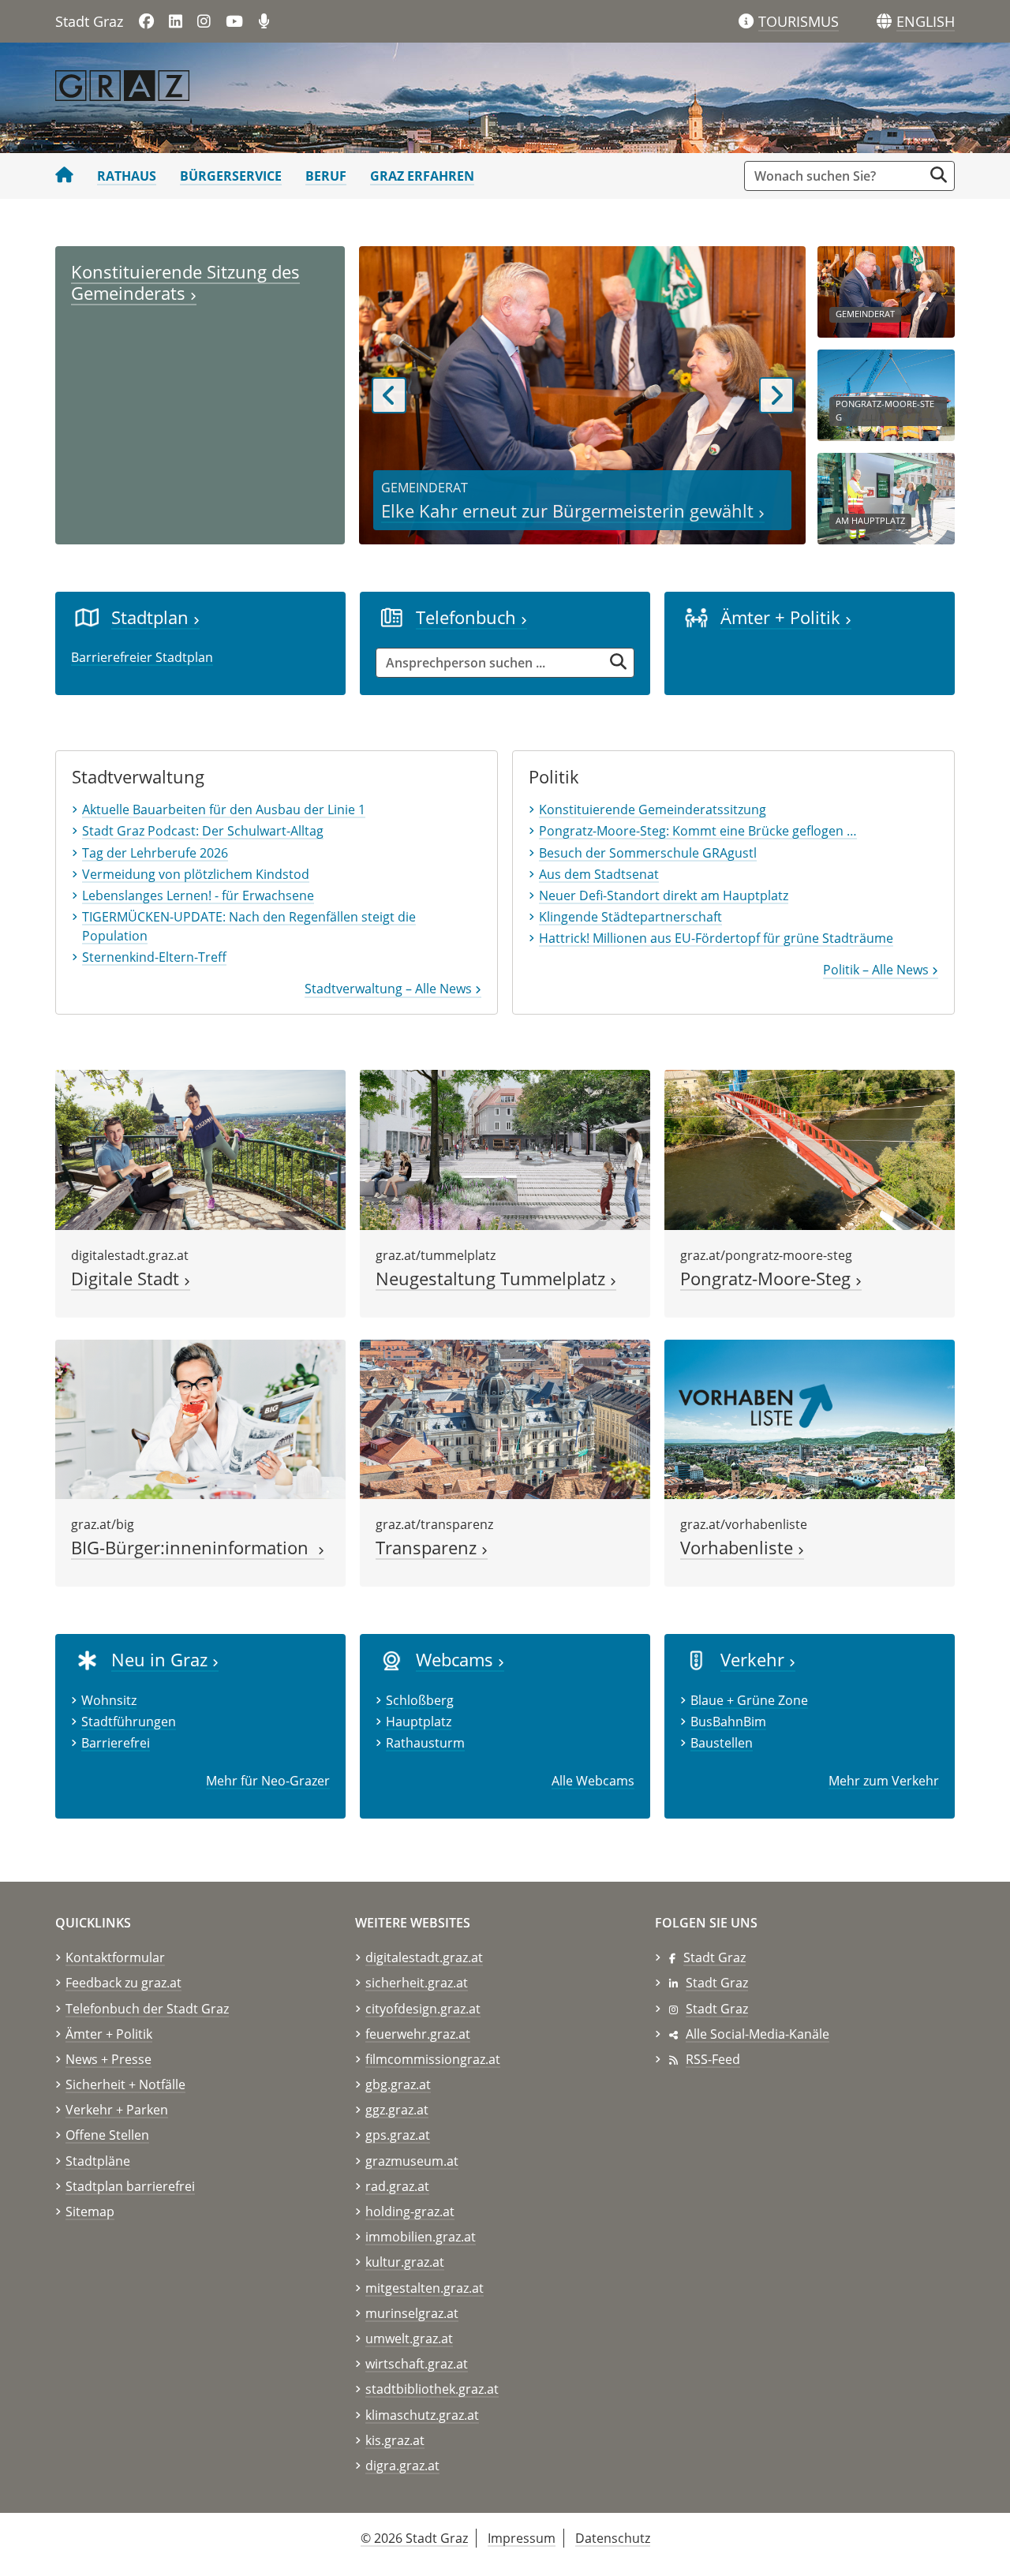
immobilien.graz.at (421, 2237)
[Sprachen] (884, 22)
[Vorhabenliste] (810, 1418)
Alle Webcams (593, 1781)
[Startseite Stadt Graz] (64, 176)
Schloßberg (420, 1700)
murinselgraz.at (412, 2313)
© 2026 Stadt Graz (414, 2538)
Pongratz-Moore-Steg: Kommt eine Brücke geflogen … (698, 831)
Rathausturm (425, 1743)
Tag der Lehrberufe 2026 (155, 853)
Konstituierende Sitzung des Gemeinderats (185, 282)
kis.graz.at (395, 2440)
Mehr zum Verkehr (884, 1781)
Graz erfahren (422, 176)
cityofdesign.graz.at (423, 2009)
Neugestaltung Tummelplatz (493, 1279)
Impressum (522, 2538)
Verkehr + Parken (117, 2110)
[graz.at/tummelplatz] (505, 1149)
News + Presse (108, 2059)
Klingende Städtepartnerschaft (630, 917)
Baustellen (722, 1743)
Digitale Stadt (127, 1279)
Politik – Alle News (877, 970)
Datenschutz (613, 2538)
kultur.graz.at (405, 2262)
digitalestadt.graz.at (424, 1957)
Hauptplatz (419, 1722)
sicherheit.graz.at (417, 1983)
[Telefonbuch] (392, 617)
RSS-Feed (713, 2059)
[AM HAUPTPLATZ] (886, 497)
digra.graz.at (402, 2466)
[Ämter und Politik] (696, 617)
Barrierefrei (116, 1743)
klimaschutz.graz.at (422, 2415)
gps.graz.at (398, 2135)
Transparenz (428, 1548)
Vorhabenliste (739, 1548)
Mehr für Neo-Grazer (268, 1781)
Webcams (457, 1660)
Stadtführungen (129, 1722)
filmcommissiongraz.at (433, 2059)
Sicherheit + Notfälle (125, 2084)
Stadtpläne (98, 2161)
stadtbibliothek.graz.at (432, 2389)
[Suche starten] (939, 175)
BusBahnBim (728, 1722)
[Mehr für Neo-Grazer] (87, 1659)
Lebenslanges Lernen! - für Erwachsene (198, 895)
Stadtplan (152, 617)
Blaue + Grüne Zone (749, 1700)
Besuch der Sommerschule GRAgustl (648, 853)
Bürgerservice (231, 176)
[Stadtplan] (87, 617)
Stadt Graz (714, 1957)
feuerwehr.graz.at (418, 2034)
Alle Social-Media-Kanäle (757, 2034)
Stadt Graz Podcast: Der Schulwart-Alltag (203, 831)
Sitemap (90, 2211)
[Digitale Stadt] (200, 1149)
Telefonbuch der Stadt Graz (147, 2009)
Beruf (326, 176)
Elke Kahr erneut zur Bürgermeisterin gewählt (570, 511)
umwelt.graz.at (409, 2339)
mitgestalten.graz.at (425, 2288)
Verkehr (755, 1660)
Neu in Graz (162, 1660)
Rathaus (127, 176)
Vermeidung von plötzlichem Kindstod (196, 874)
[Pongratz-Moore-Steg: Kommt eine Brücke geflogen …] (810, 1149)
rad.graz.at (397, 2186)
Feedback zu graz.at (123, 1983)
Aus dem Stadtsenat (599, 874)
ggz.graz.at (397, 2110)
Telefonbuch (468, 617)
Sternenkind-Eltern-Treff (154, 957)
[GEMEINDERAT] (886, 290)
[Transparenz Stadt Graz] (505, 1418)
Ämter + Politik (783, 617)
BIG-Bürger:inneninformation (195, 1548)
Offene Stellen (107, 2135)
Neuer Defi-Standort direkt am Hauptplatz (664, 895)
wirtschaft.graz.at (417, 2364)
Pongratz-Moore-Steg (768, 1279)
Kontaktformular (115, 1957)
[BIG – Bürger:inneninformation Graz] (200, 1418)
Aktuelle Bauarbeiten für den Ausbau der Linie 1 (224, 809)
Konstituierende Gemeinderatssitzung (653, 809)
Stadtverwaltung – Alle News (390, 989)
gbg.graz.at (398, 2084)
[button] (926, 22)
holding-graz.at (410, 2211)
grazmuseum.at (412, 2161)
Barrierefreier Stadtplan (142, 657)
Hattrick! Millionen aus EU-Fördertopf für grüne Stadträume (716, 938)
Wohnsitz (109, 1700)
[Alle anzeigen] (392, 1659)
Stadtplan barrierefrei (130, 2186)
